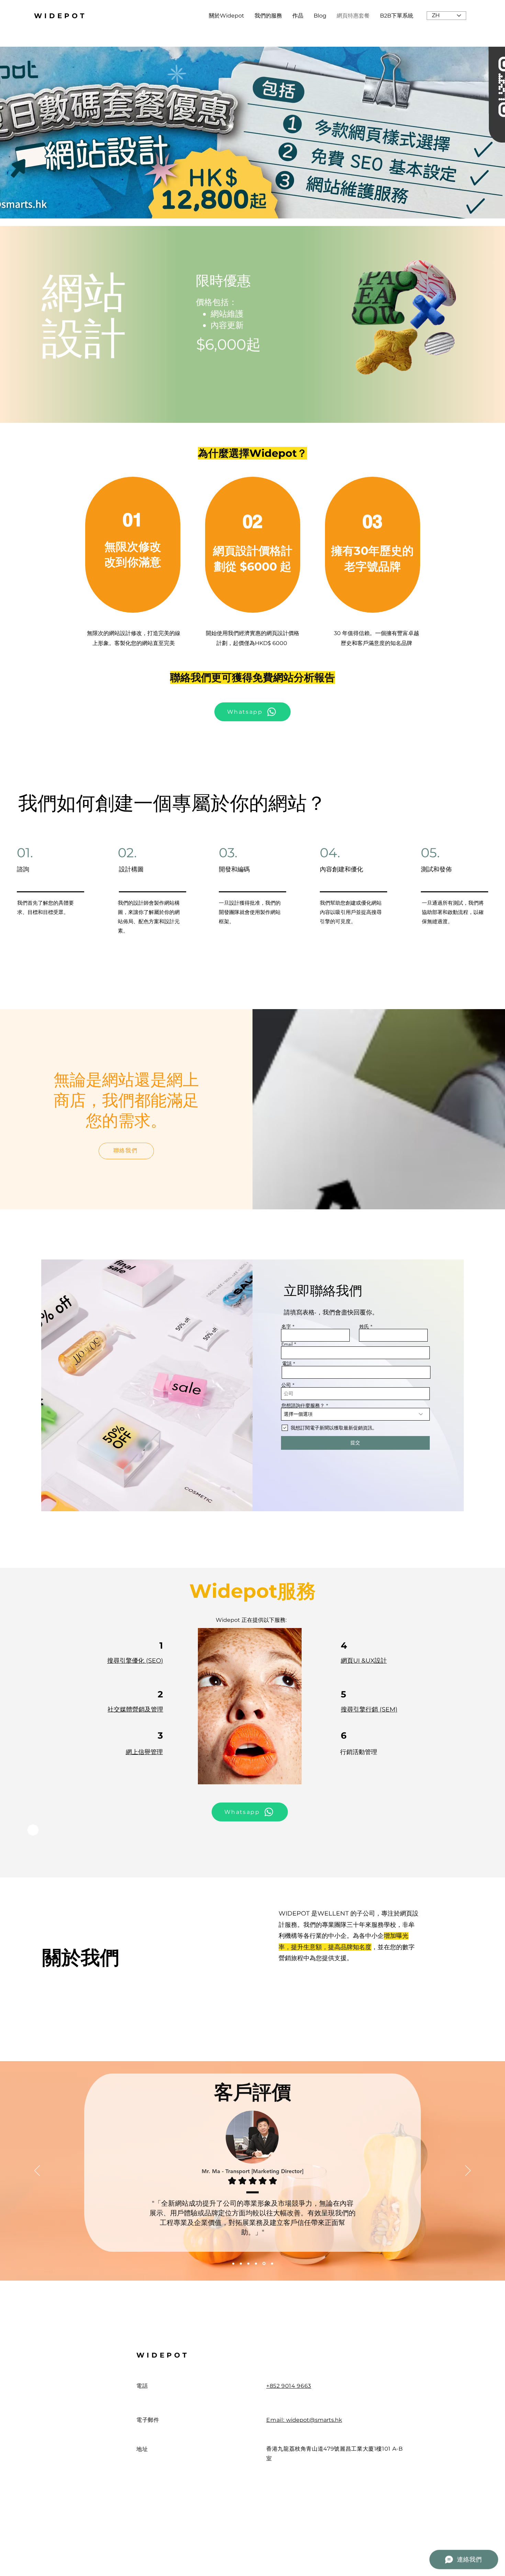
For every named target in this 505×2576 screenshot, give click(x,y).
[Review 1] (234, 2264)
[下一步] (468, 2171)
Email (287, 1344)
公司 (286, 1385)
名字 (286, 1326)
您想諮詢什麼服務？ (303, 1405)
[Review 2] (242, 2263)
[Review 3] (249, 2263)
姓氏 (364, 1326)
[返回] (37, 2171)
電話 (287, 1364)
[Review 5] (265, 2263)
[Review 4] (257, 2263)
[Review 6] (272, 2263)
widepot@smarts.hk (314, 2420)
